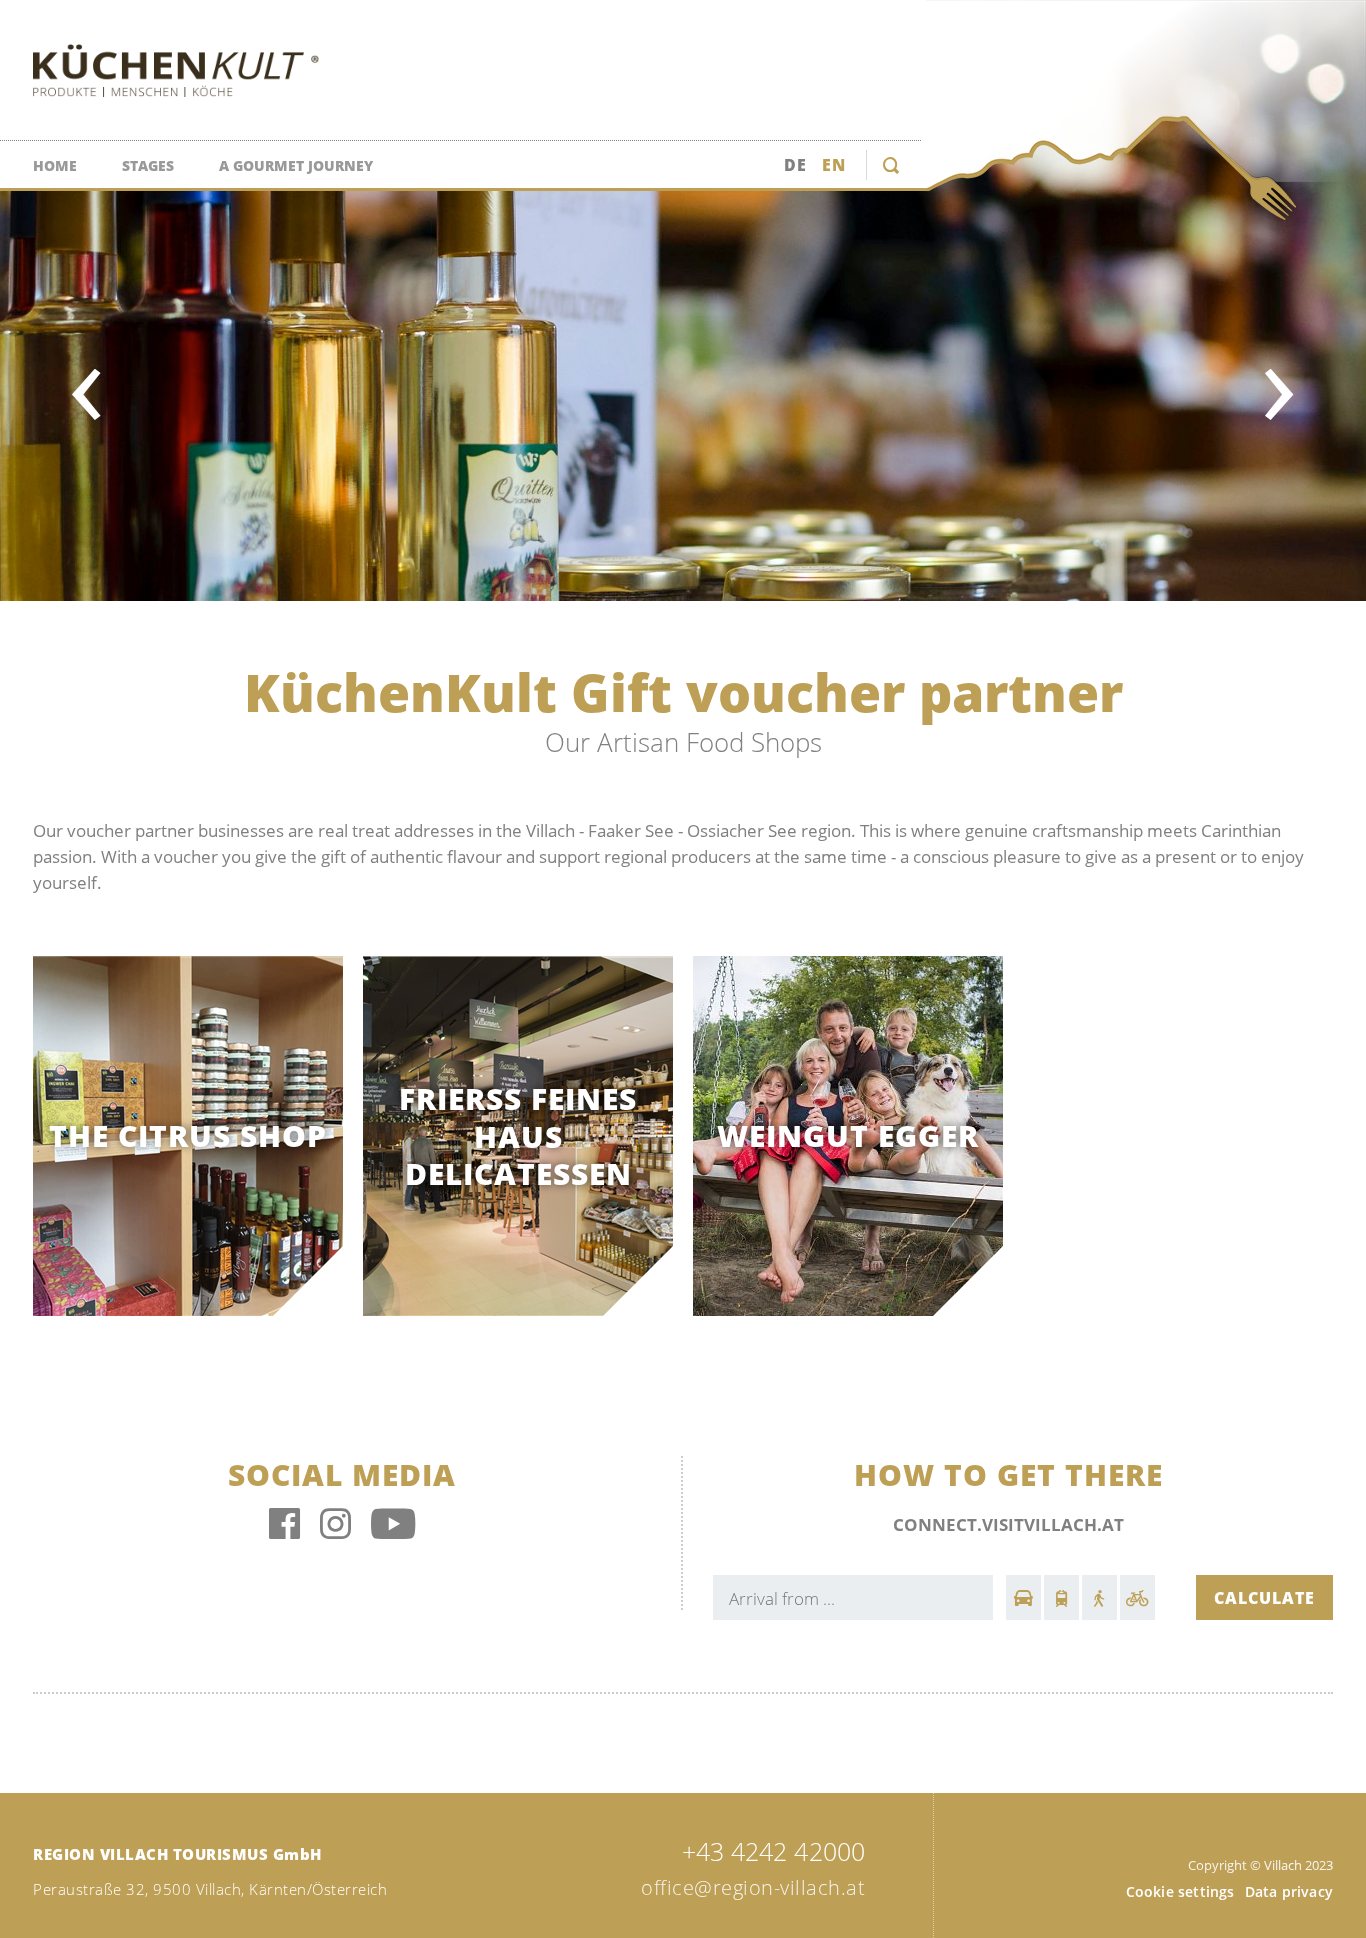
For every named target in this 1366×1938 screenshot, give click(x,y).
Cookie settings (1180, 1891)
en (834, 165)
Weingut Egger (848, 1137)
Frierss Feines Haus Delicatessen (518, 1136)
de (795, 165)
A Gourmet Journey (296, 165)
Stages (148, 165)
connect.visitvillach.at (1008, 1524)
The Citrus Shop (188, 1137)
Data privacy (1289, 1891)
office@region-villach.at (753, 1887)
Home (55, 165)
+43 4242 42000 (773, 1851)
